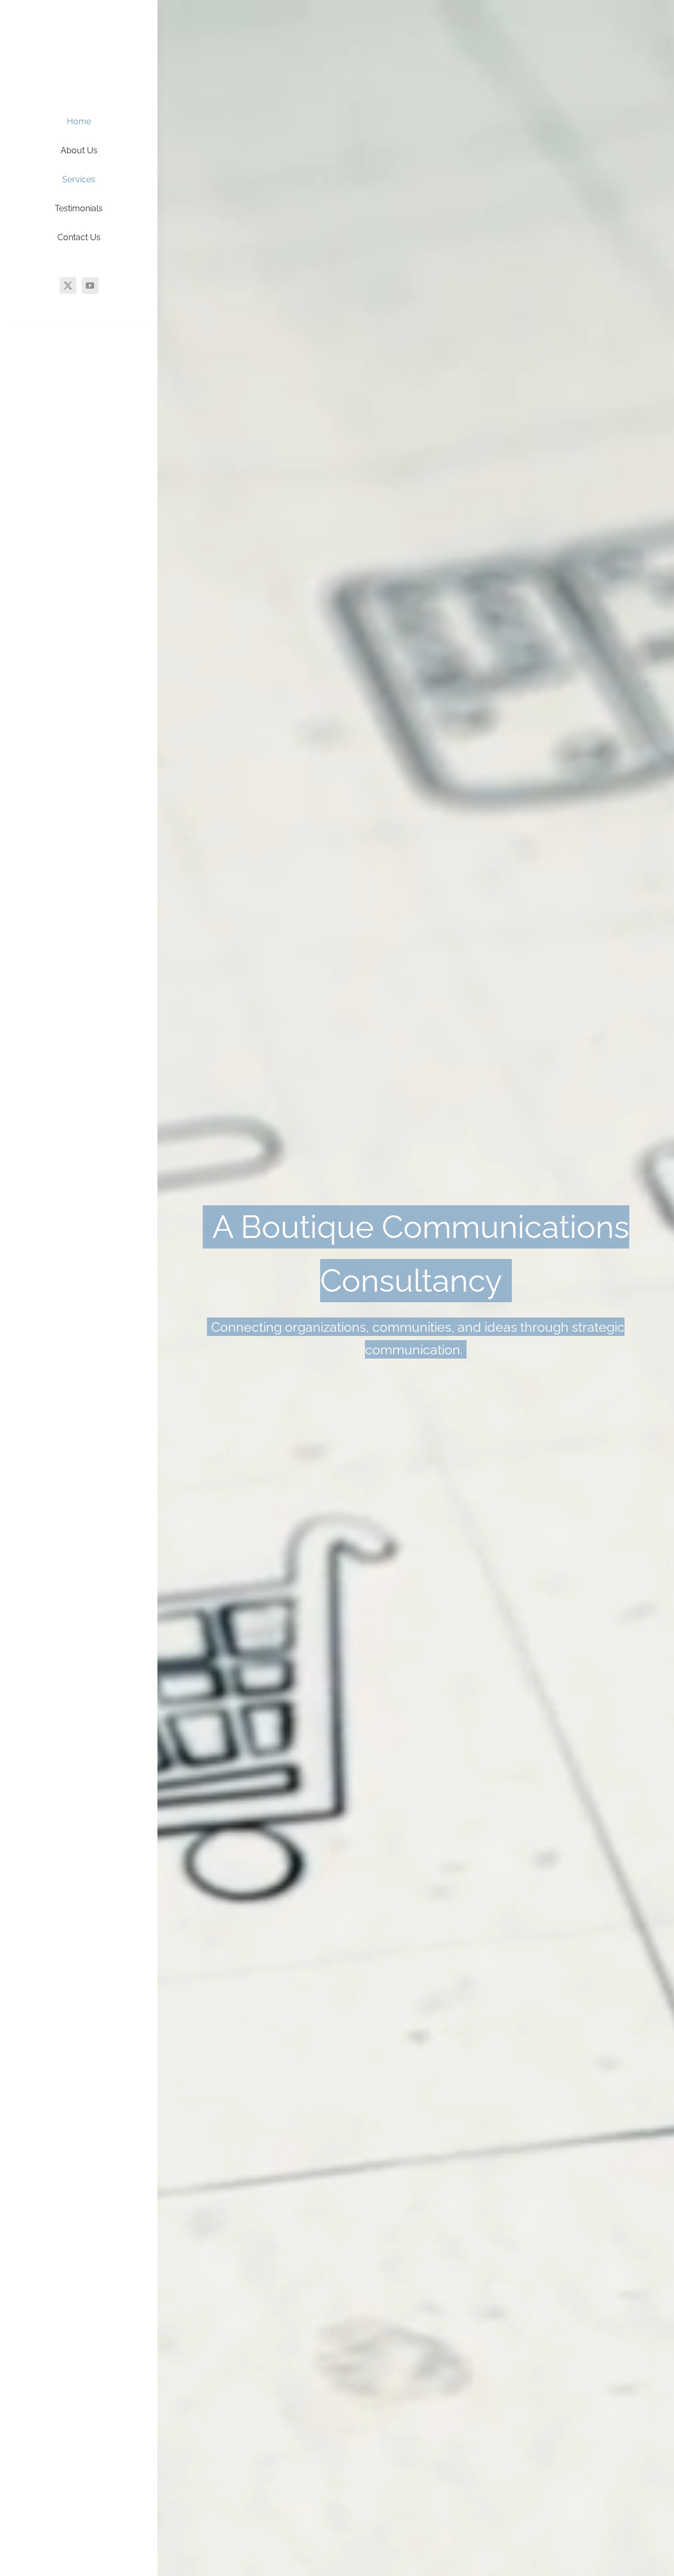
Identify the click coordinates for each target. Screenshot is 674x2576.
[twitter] (68, 286)
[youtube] (90, 286)
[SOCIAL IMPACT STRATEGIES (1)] (79, 23)
